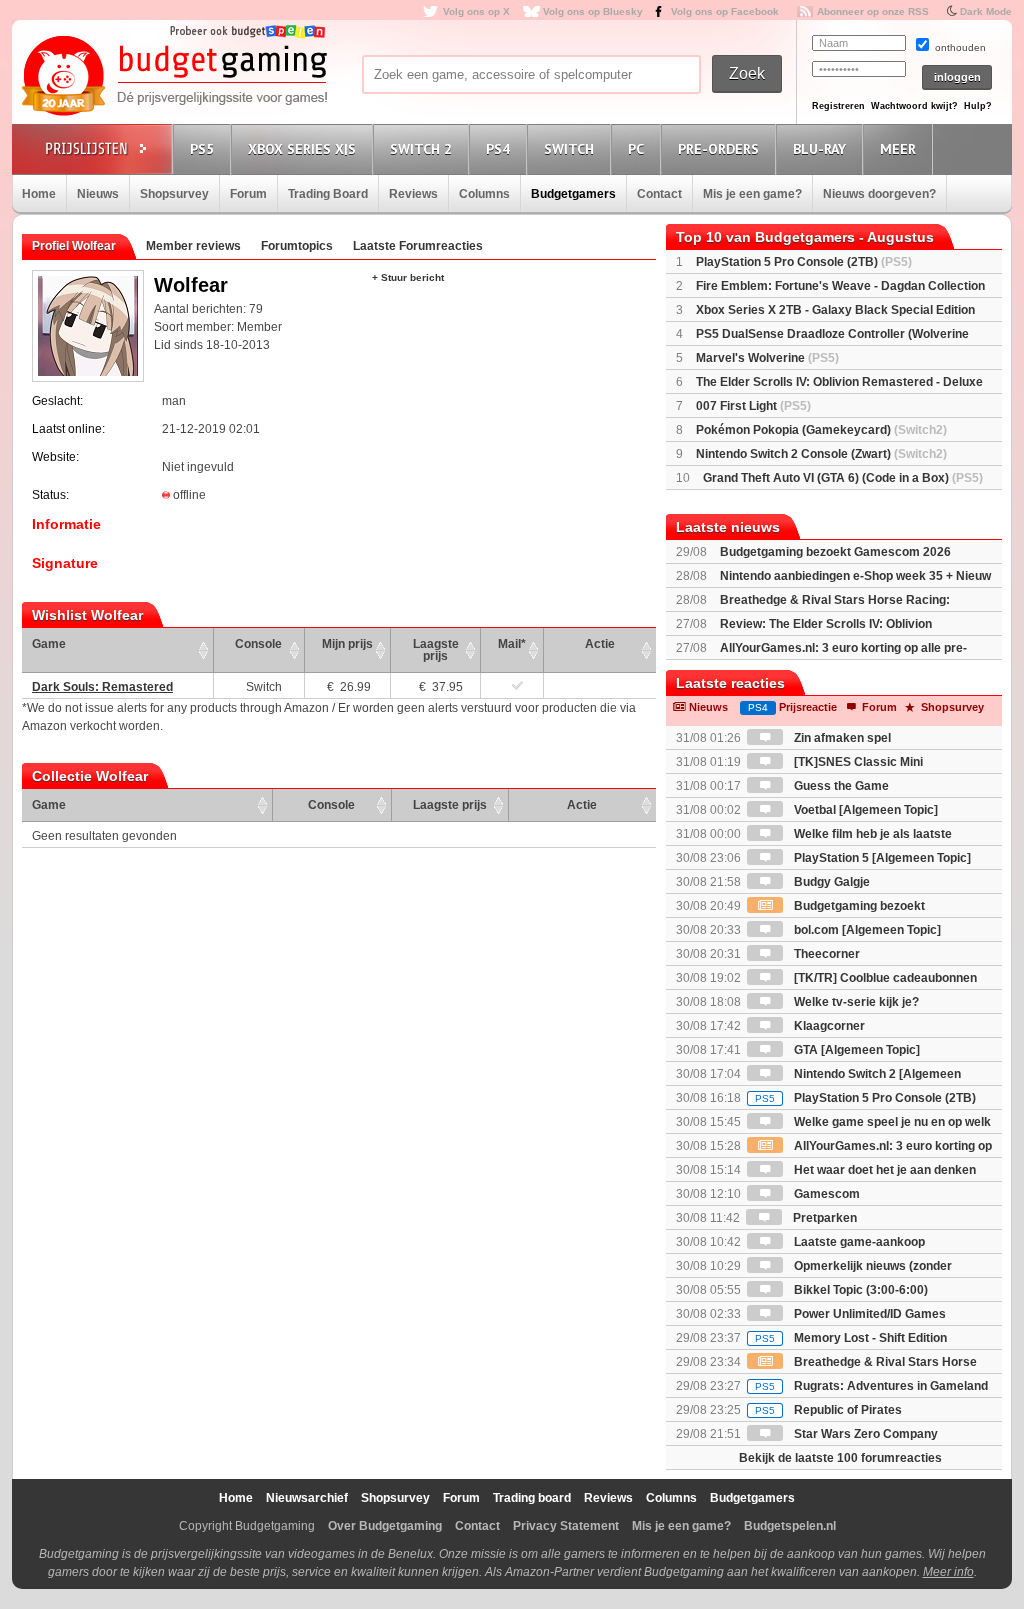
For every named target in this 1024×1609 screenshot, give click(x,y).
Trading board (532, 1498)
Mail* (512, 644)
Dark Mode (986, 11)
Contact (659, 194)
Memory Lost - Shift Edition (851, 1338)
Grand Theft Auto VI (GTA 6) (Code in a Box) (843, 478)
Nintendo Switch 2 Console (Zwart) (821, 454)
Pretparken (823, 1218)
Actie (600, 644)
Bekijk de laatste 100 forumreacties (840, 1458)
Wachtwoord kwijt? (914, 106)
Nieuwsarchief (307, 1498)
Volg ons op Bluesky (593, 11)
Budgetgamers (573, 194)
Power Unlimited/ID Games (868, 1314)
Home (39, 194)
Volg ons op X (476, 11)
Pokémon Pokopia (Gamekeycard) (821, 430)
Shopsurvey (174, 194)
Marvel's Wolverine (767, 358)
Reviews (413, 194)
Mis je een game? (752, 194)
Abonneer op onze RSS (873, 11)
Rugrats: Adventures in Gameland (871, 1386)
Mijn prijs (347, 644)
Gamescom (825, 1194)
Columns (484, 194)
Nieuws (98, 194)
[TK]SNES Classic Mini (857, 762)
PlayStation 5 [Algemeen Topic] (881, 858)
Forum (248, 194)
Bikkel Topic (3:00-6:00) (859, 1290)
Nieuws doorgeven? (879, 194)
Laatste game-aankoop (858, 1242)
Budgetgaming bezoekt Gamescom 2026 (835, 552)
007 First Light (753, 406)
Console (258, 644)
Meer (898, 149)
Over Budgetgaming (385, 1526)
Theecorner (825, 954)
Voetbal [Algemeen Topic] (864, 810)
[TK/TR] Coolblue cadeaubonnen (884, 978)
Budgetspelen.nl (790, 1526)
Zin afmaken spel (841, 738)
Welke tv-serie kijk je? (855, 1002)
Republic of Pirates (828, 1410)
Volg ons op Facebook (725, 11)
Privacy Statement (566, 1526)
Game (49, 644)
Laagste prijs (436, 650)
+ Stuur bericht (408, 277)
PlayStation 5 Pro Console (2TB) (804, 262)
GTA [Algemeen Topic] (855, 1050)
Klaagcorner (828, 1026)
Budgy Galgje (830, 882)
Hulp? (978, 106)
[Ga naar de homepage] (174, 77)
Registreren (838, 106)
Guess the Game (840, 786)
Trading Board (328, 194)
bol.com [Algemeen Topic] (866, 930)
